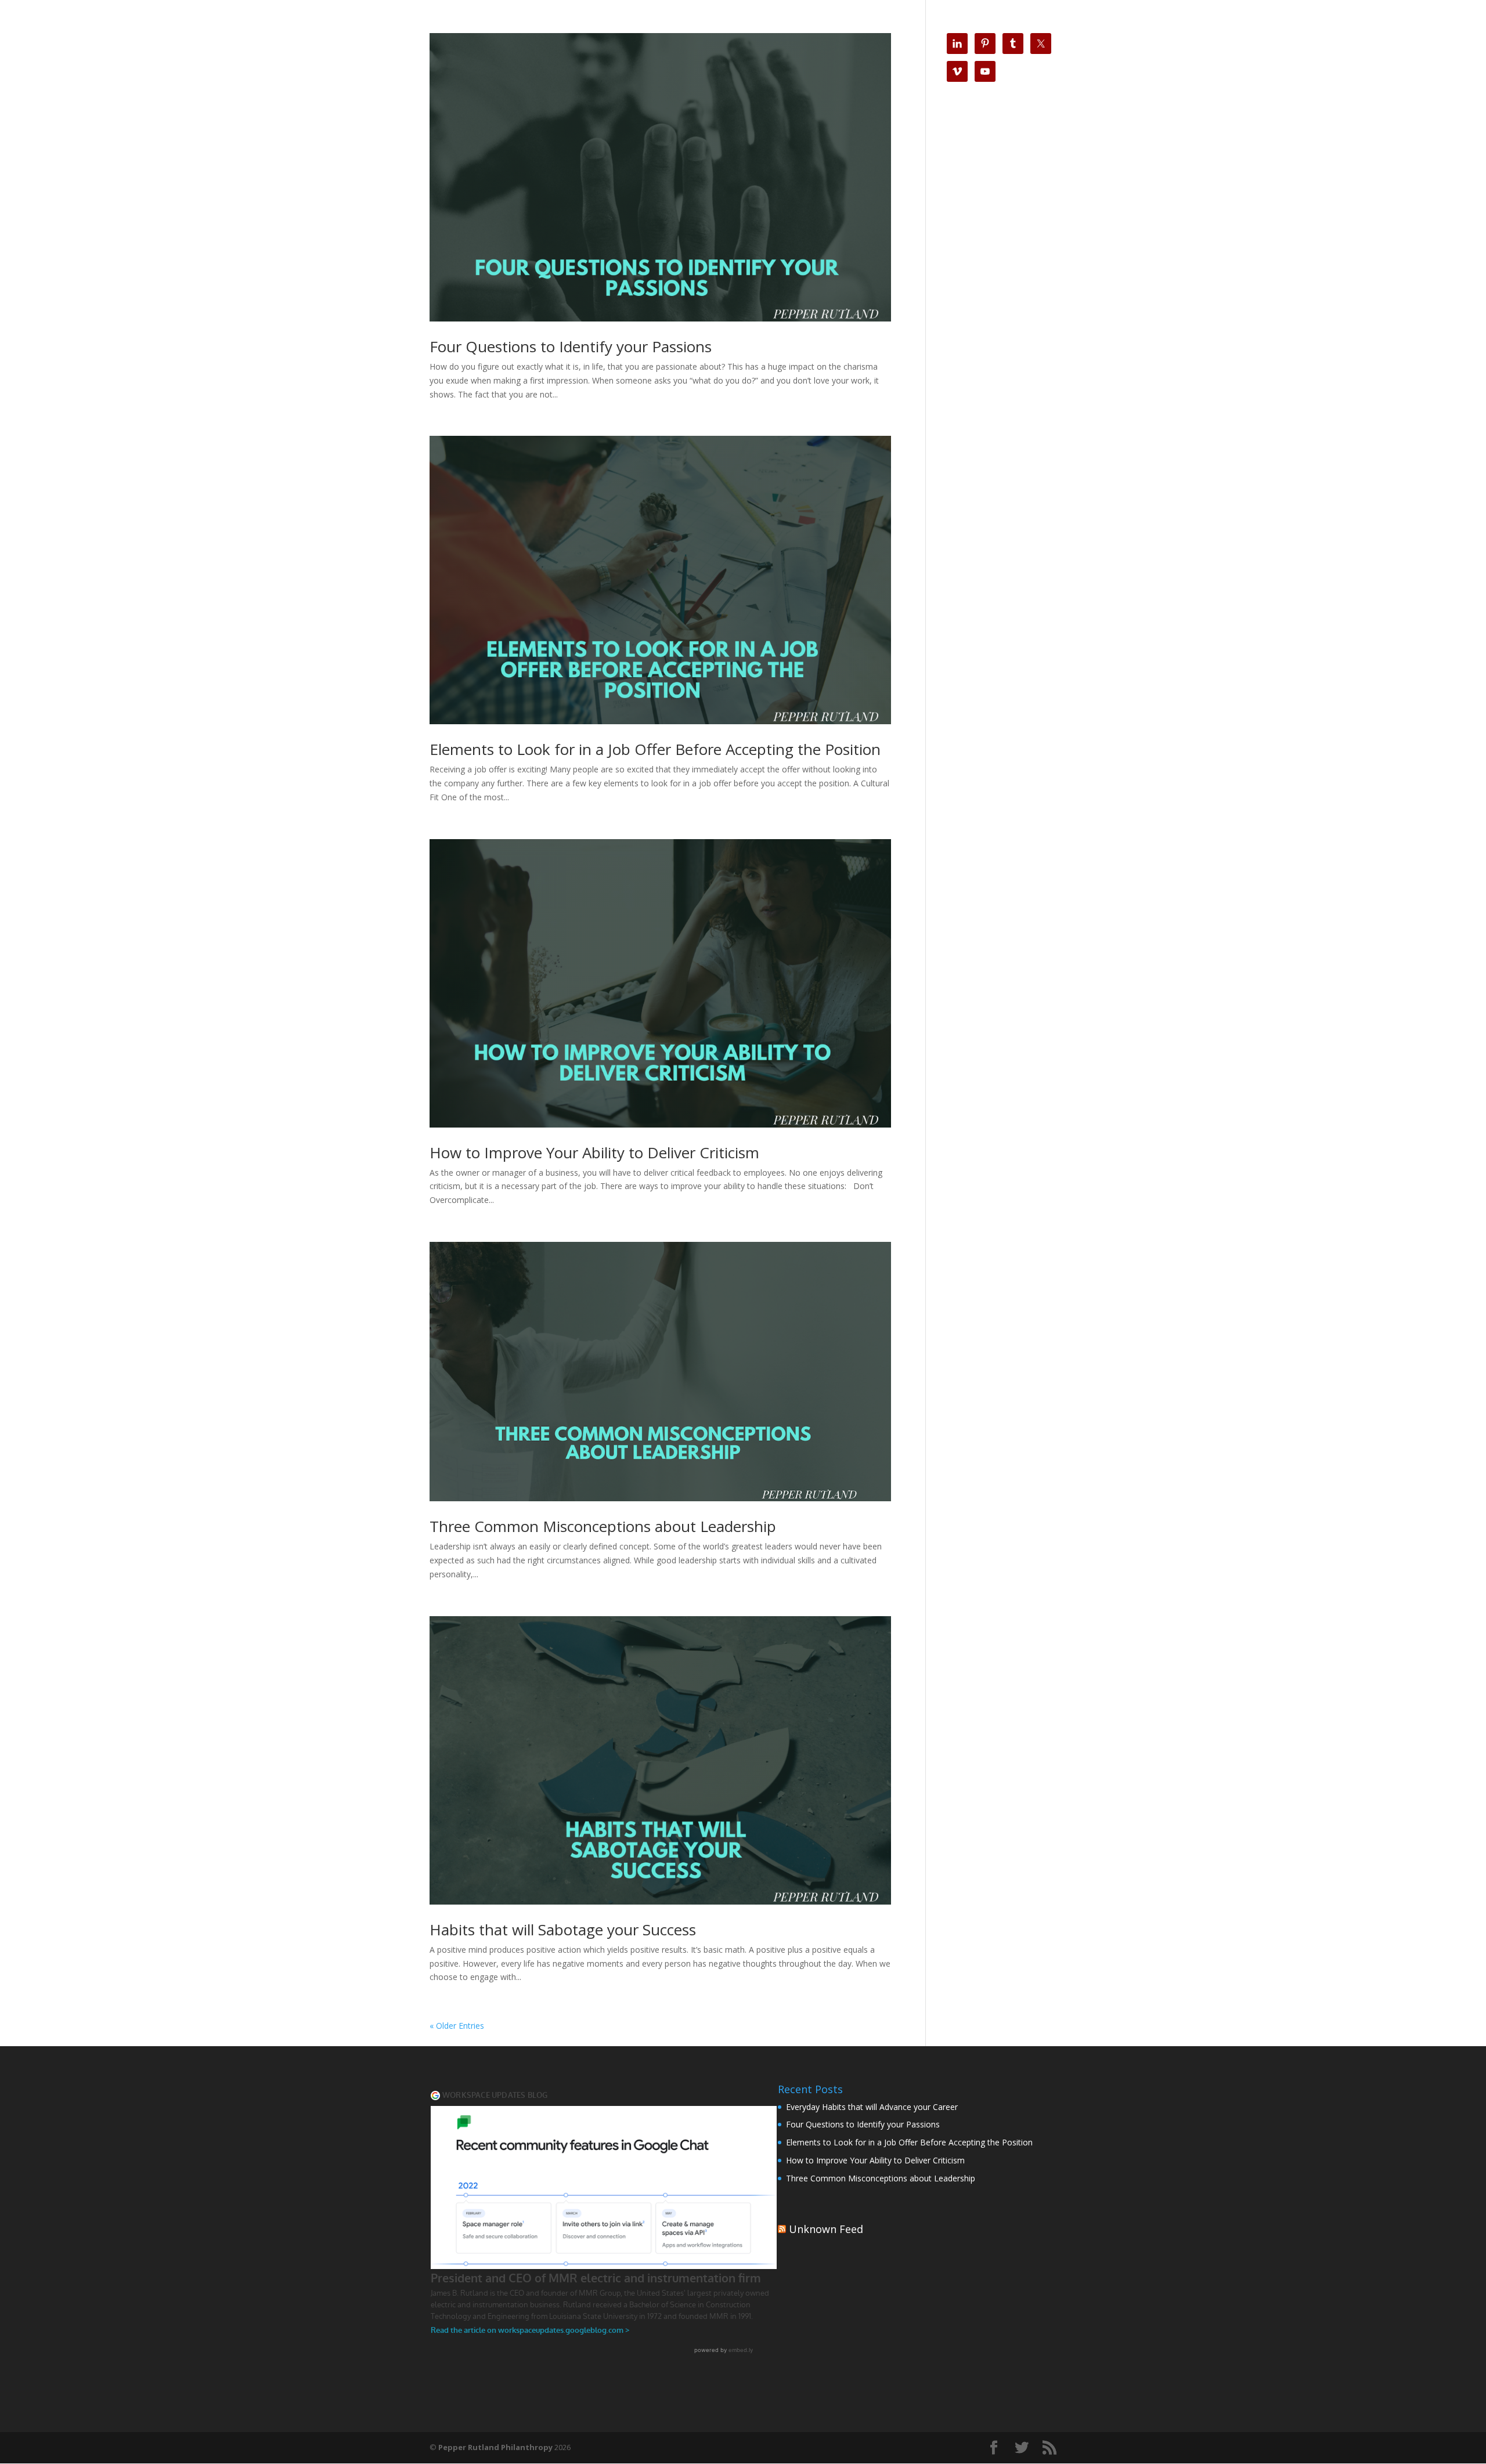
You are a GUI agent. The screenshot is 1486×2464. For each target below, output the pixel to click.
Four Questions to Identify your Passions (571, 346)
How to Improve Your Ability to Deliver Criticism (594, 1152)
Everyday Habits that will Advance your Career (872, 2107)
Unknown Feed (826, 2229)
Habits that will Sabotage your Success (563, 1930)
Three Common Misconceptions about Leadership (603, 1526)
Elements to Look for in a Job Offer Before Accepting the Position (655, 749)
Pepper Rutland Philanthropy (495, 2447)
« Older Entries (457, 2026)
